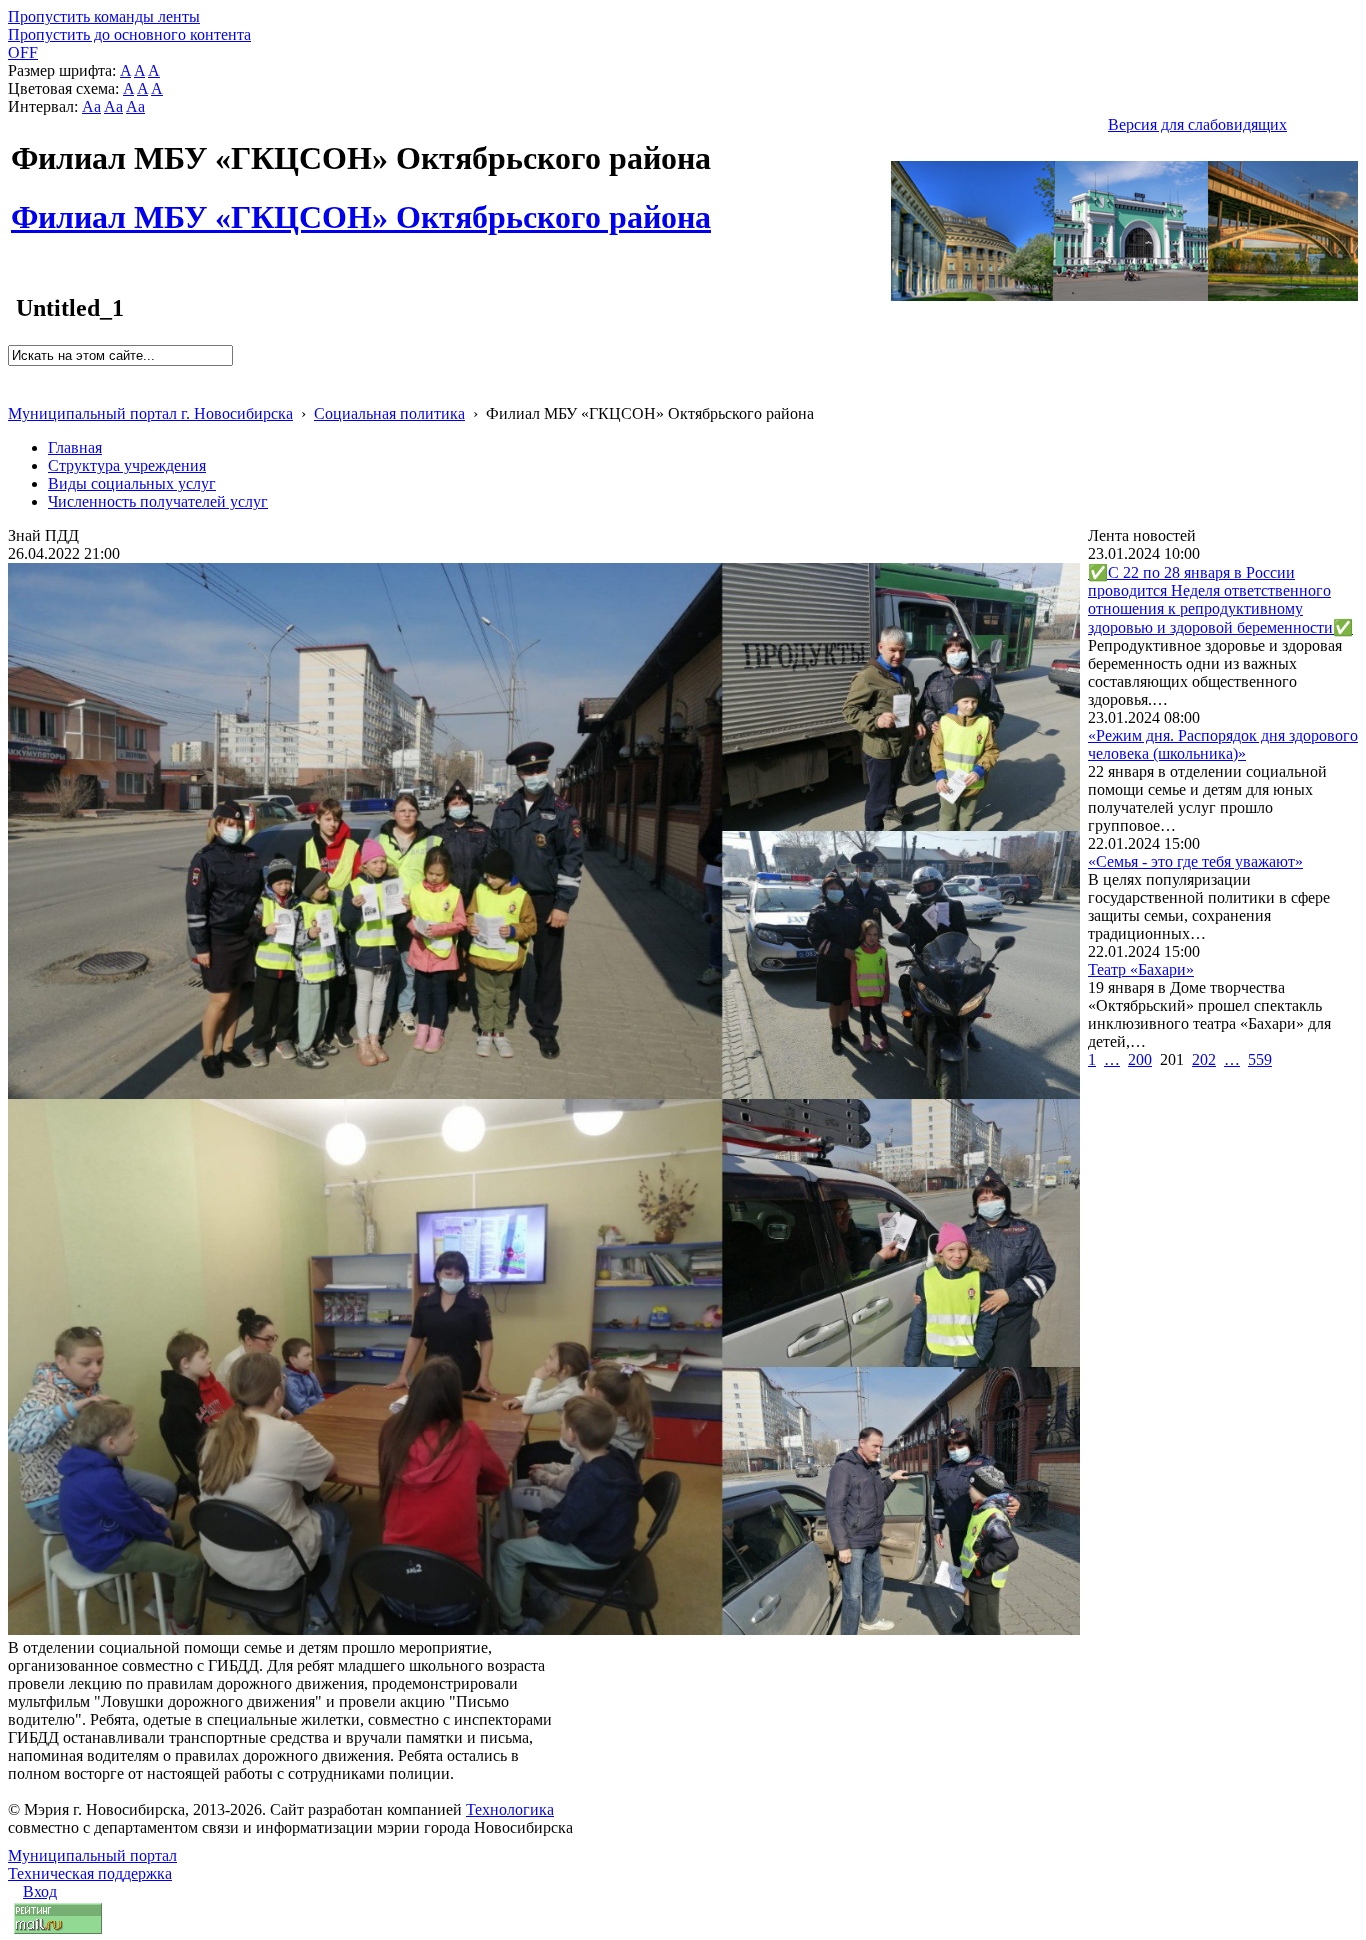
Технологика (510, 1809)
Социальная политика (389, 413)
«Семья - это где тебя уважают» (1195, 861)
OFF (23, 52)
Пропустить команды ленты (104, 16)
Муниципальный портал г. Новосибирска (150, 413)
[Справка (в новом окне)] (16, 392)
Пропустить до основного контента (129, 34)
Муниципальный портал (92, 1855)
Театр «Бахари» (1141, 969)
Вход (40, 1891)
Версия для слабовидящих (1197, 124)
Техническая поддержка (90, 1873)
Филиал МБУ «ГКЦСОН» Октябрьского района (361, 206)
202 (1204, 1059)
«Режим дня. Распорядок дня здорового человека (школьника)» (1223, 744)
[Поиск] (14, 374)
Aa (91, 106)
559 (1260, 1059)
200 (1140, 1059)
